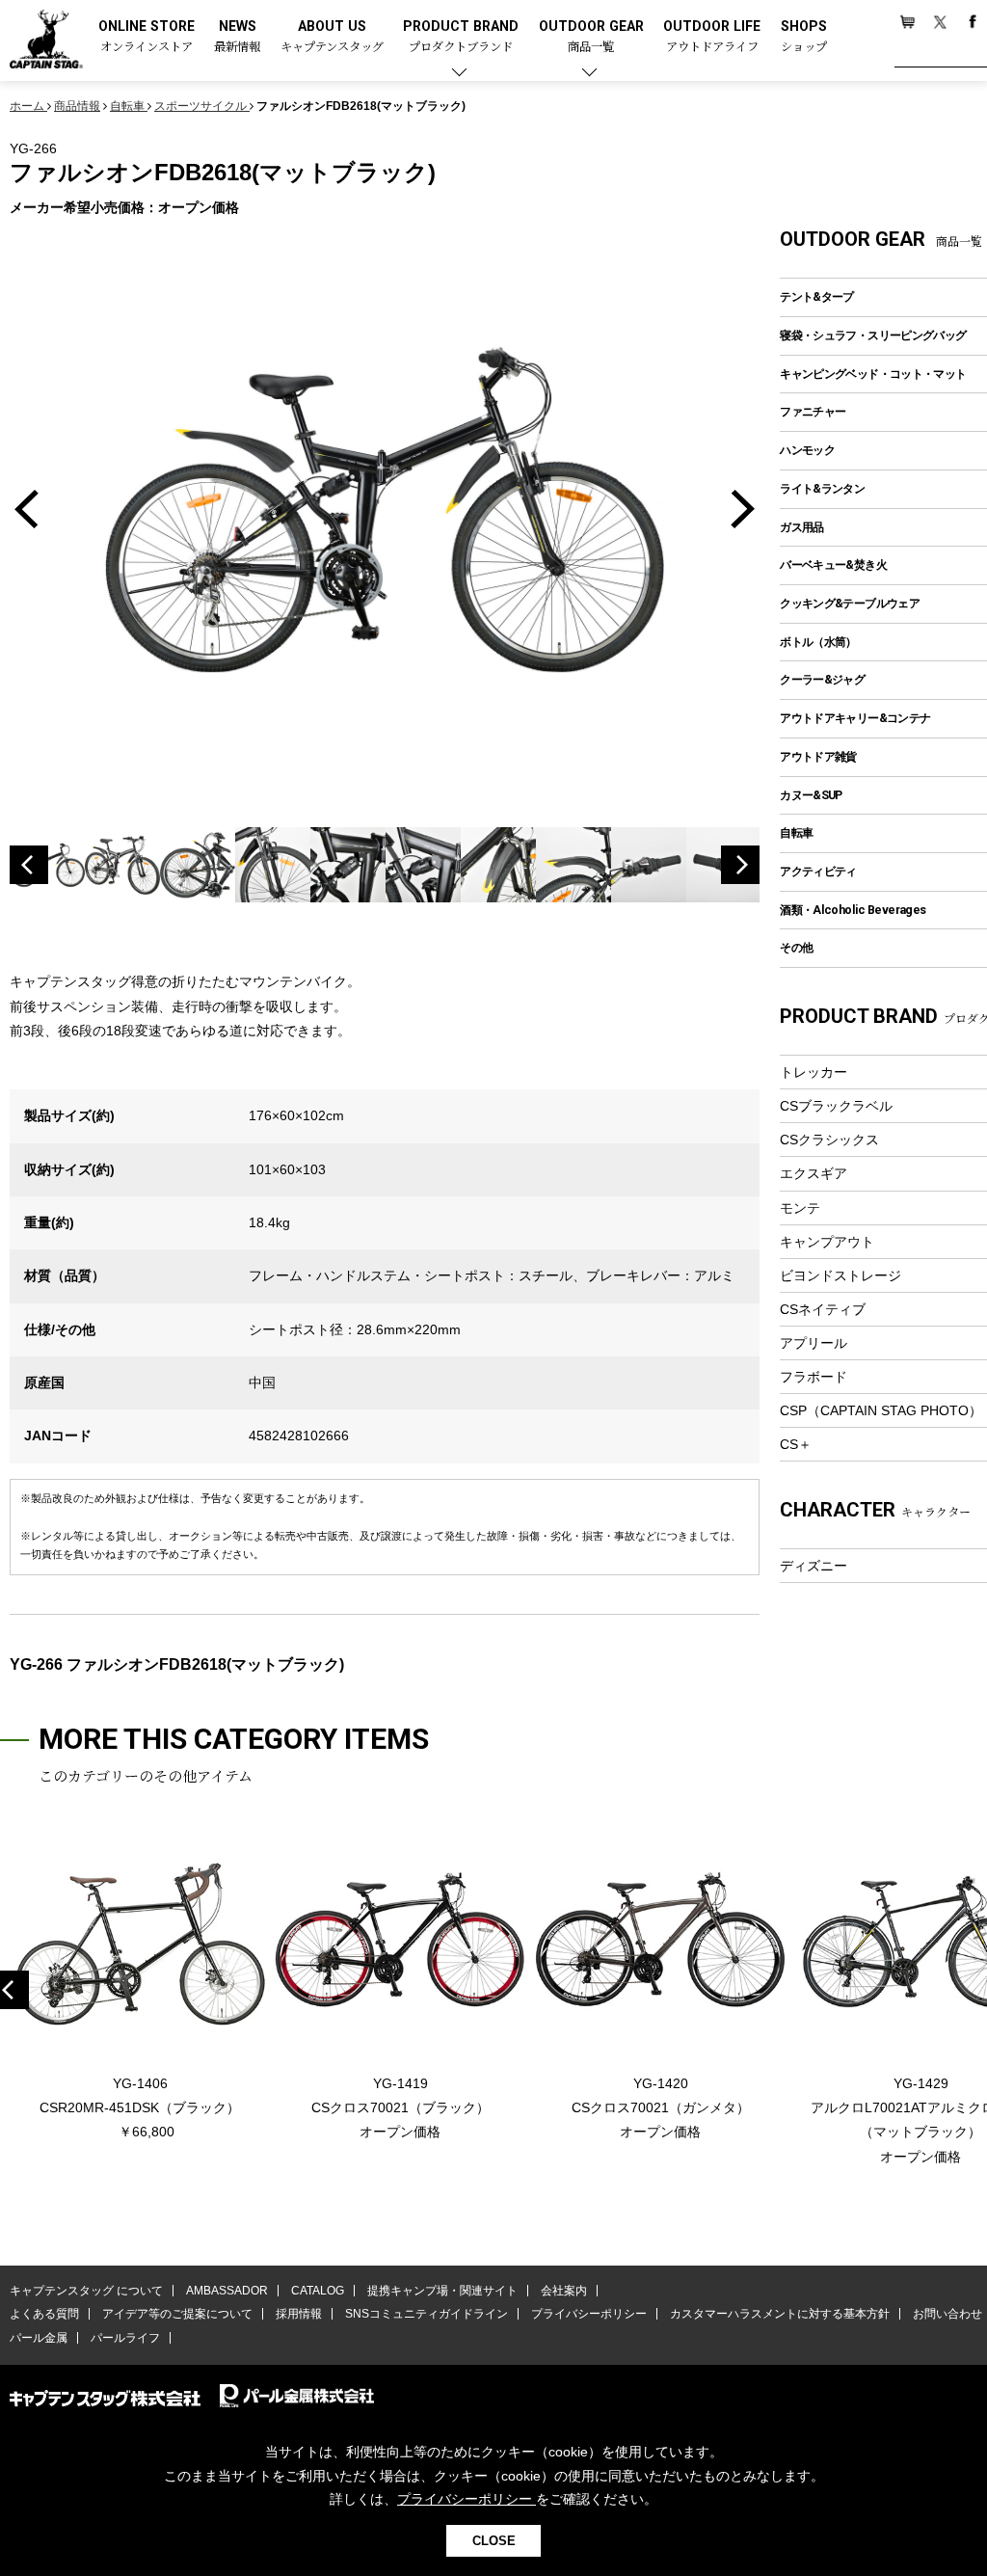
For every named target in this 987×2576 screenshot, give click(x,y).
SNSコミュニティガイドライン (427, 2314)
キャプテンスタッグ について (86, 2291)
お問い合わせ (947, 2314)
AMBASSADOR (227, 2291)
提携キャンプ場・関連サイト (442, 2291)
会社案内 (564, 2291)
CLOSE (494, 2541)
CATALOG (318, 2291)
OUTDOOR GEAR (591, 37)
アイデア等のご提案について (177, 2314)
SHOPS (804, 37)
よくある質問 (44, 2314)
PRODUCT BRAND (461, 37)
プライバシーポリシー (589, 2314)
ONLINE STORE (147, 37)
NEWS (237, 37)
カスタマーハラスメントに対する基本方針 (780, 2314)
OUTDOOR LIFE (712, 37)
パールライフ (125, 2338)
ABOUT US (332, 37)
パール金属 (39, 2338)
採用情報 (299, 2314)
